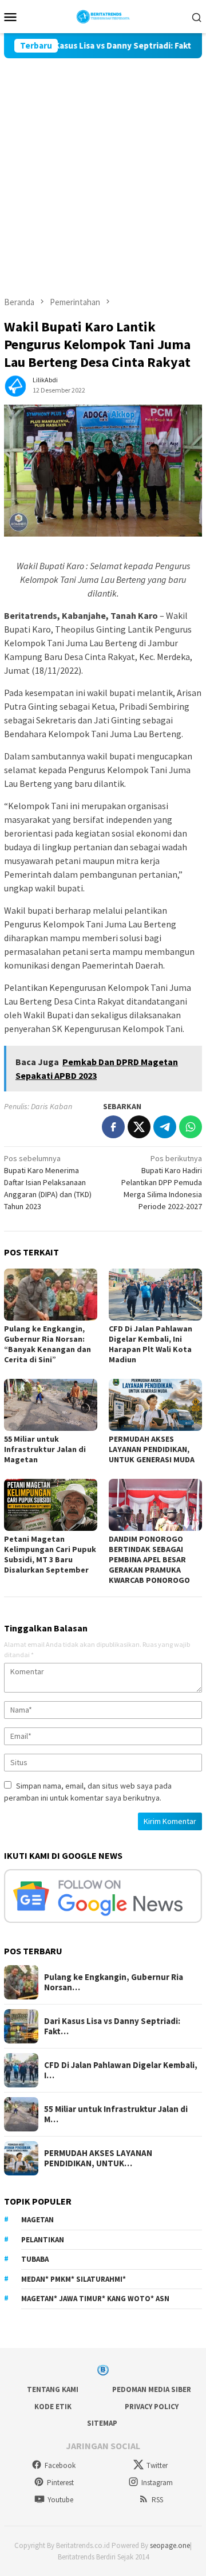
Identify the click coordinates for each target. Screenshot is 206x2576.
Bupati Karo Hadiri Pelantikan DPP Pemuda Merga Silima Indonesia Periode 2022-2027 (162, 1182)
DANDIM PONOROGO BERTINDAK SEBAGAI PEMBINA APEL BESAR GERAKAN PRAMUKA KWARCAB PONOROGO (150, 1559)
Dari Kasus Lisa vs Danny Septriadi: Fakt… (112, 2026)
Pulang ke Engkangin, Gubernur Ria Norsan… (114, 1982)
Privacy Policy (152, 2407)
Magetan (37, 2220)
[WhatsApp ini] (191, 1127)
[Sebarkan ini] (113, 1127)
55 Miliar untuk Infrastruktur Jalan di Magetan (45, 1449)
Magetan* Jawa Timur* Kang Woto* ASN (95, 2299)
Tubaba (35, 2259)
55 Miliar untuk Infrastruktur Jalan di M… (116, 2114)
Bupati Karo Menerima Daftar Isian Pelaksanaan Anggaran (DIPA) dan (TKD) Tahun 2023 (48, 1182)
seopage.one (170, 2545)
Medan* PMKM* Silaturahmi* (74, 2279)
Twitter (157, 2465)
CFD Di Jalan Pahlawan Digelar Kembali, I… (121, 2070)
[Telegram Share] (165, 1127)
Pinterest (60, 2483)
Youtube (60, 2500)
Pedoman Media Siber (152, 2389)
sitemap (102, 2423)
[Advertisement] (103, 167)
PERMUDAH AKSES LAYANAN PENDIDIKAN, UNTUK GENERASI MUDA (152, 1449)
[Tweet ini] (139, 1127)
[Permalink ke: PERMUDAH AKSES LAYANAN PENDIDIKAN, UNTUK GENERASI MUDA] (155, 1405)
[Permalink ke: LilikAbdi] (15, 385)
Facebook (60, 2465)
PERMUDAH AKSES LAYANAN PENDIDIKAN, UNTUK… (98, 2158)
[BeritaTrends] (103, 15)
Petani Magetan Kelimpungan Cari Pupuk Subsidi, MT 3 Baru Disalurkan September (50, 1554)
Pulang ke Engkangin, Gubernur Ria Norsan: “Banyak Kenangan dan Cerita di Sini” (47, 1344)
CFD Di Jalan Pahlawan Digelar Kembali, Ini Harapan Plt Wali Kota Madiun (150, 1344)
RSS (157, 2500)
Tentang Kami (53, 2389)
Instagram (157, 2483)
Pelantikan (43, 2240)
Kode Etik (53, 2407)
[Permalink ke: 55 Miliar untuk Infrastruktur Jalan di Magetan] (51, 1405)
